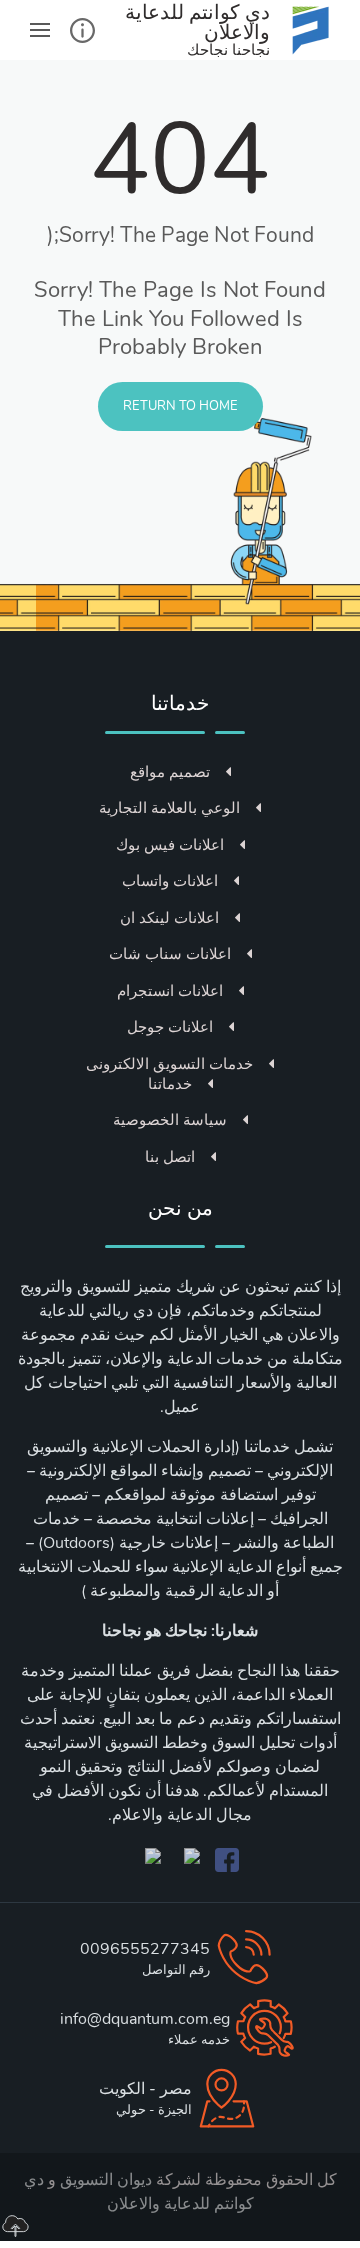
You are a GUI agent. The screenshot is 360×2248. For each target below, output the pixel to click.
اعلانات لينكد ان (169, 918)
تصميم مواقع (170, 772)
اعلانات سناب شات (170, 954)
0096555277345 (145, 1949)
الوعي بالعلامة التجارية (169, 808)
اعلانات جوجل (170, 1027)
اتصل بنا (170, 1157)
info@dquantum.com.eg (145, 2019)
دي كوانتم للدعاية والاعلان (139, 2192)
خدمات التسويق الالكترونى (169, 1064)
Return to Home (180, 406)
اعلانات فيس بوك (170, 845)
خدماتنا (170, 1084)
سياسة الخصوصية (170, 1120)
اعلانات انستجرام (170, 991)
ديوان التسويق (104, 2180)
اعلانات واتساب (170, 881)
